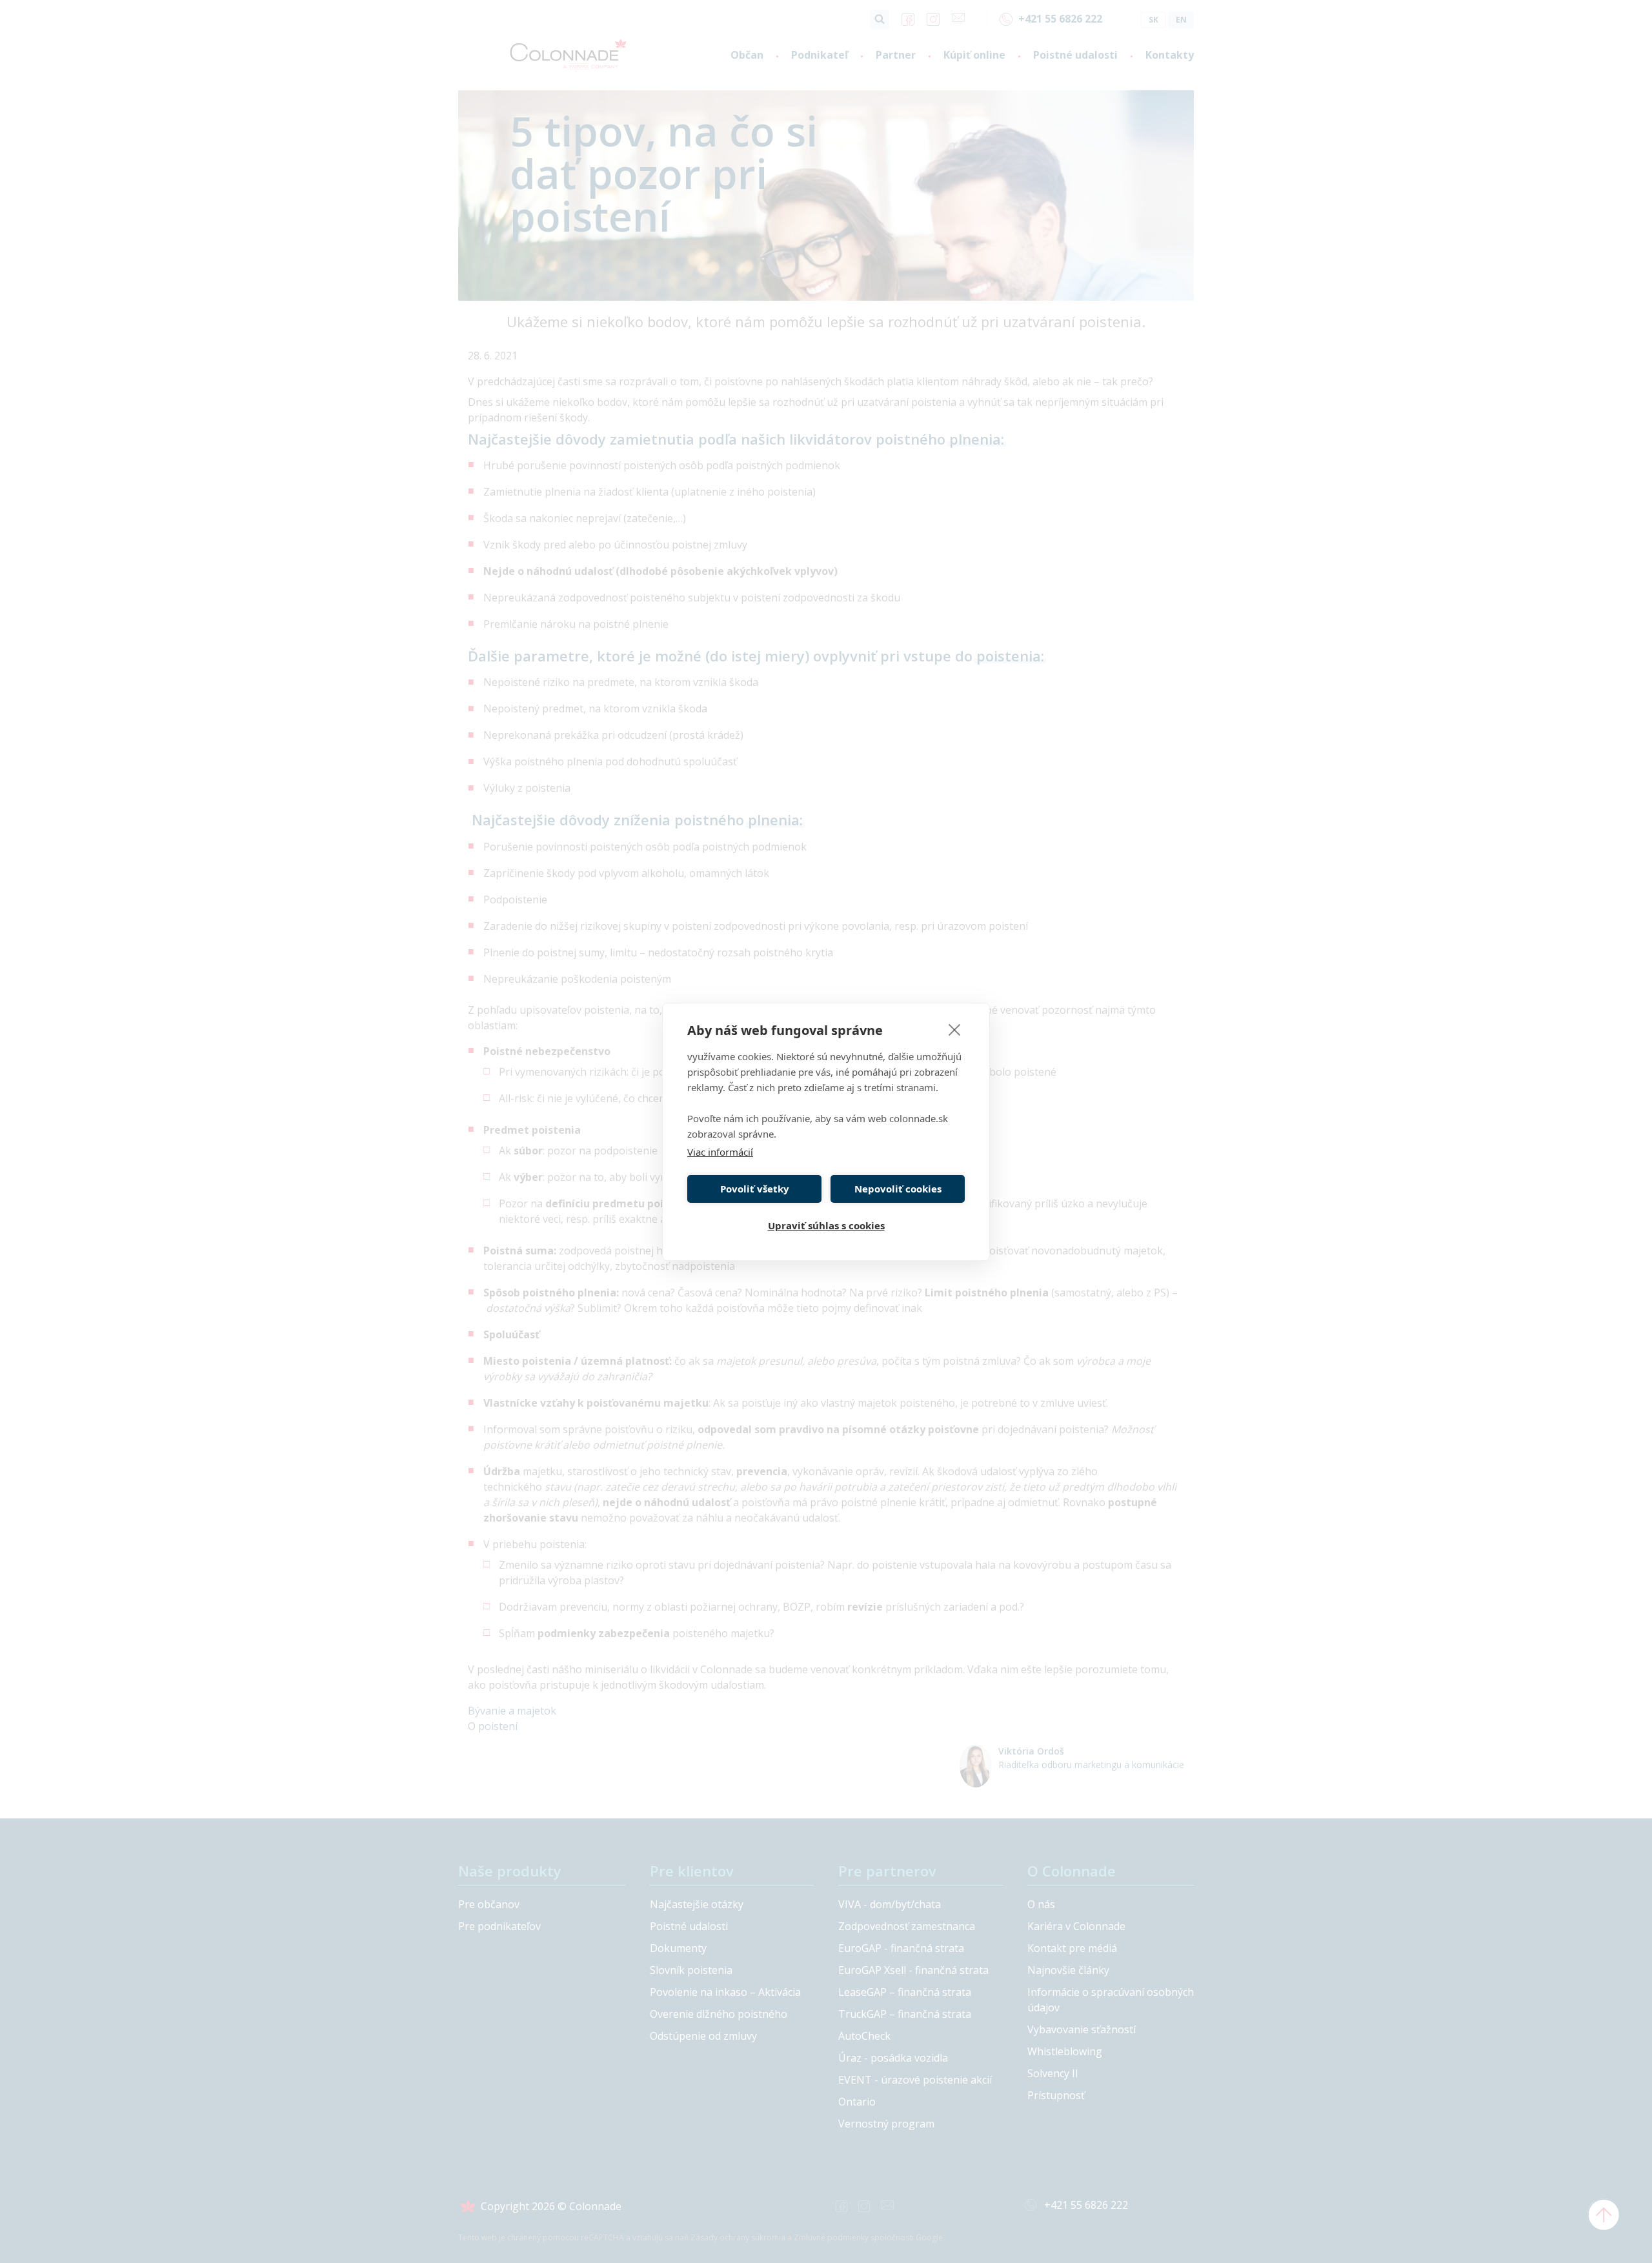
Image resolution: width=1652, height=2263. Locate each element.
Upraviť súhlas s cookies (826, 1225)
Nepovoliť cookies (898, 1189)
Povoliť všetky (755, 1189)
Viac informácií (720, 1152)
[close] (955, 1029)
